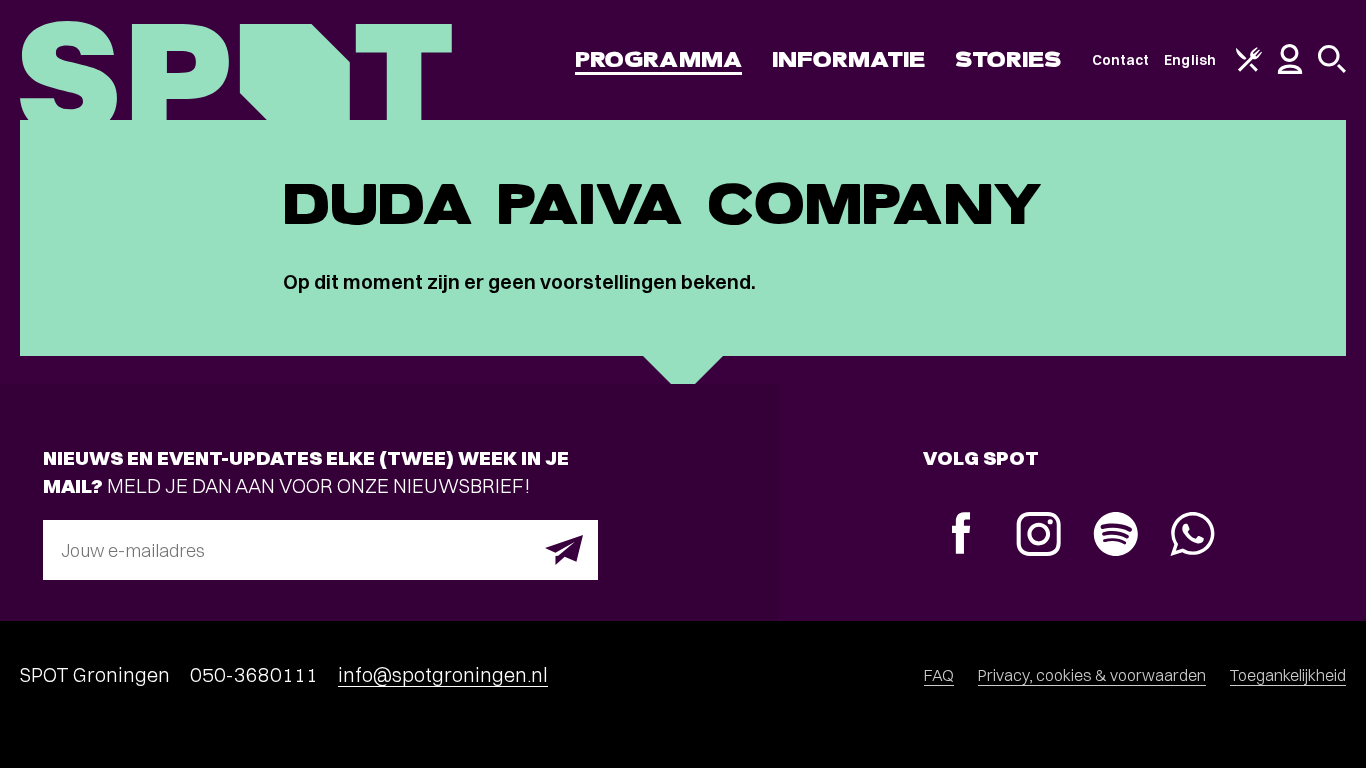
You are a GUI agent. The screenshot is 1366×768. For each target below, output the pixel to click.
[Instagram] (1038, 536)
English (1190, 60)
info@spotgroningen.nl (443, 674)
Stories (1008, 59)
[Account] (1290, 69)
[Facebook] (961, 535)
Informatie (848, 59)
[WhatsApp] (1192, 536)
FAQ (939, 675)
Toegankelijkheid (1288, 675)
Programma (658, 59)
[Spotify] (1115, 536)
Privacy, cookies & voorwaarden (1092, 675)
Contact (1121, 60)
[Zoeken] (1332, 68)
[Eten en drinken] (1249, 67)
